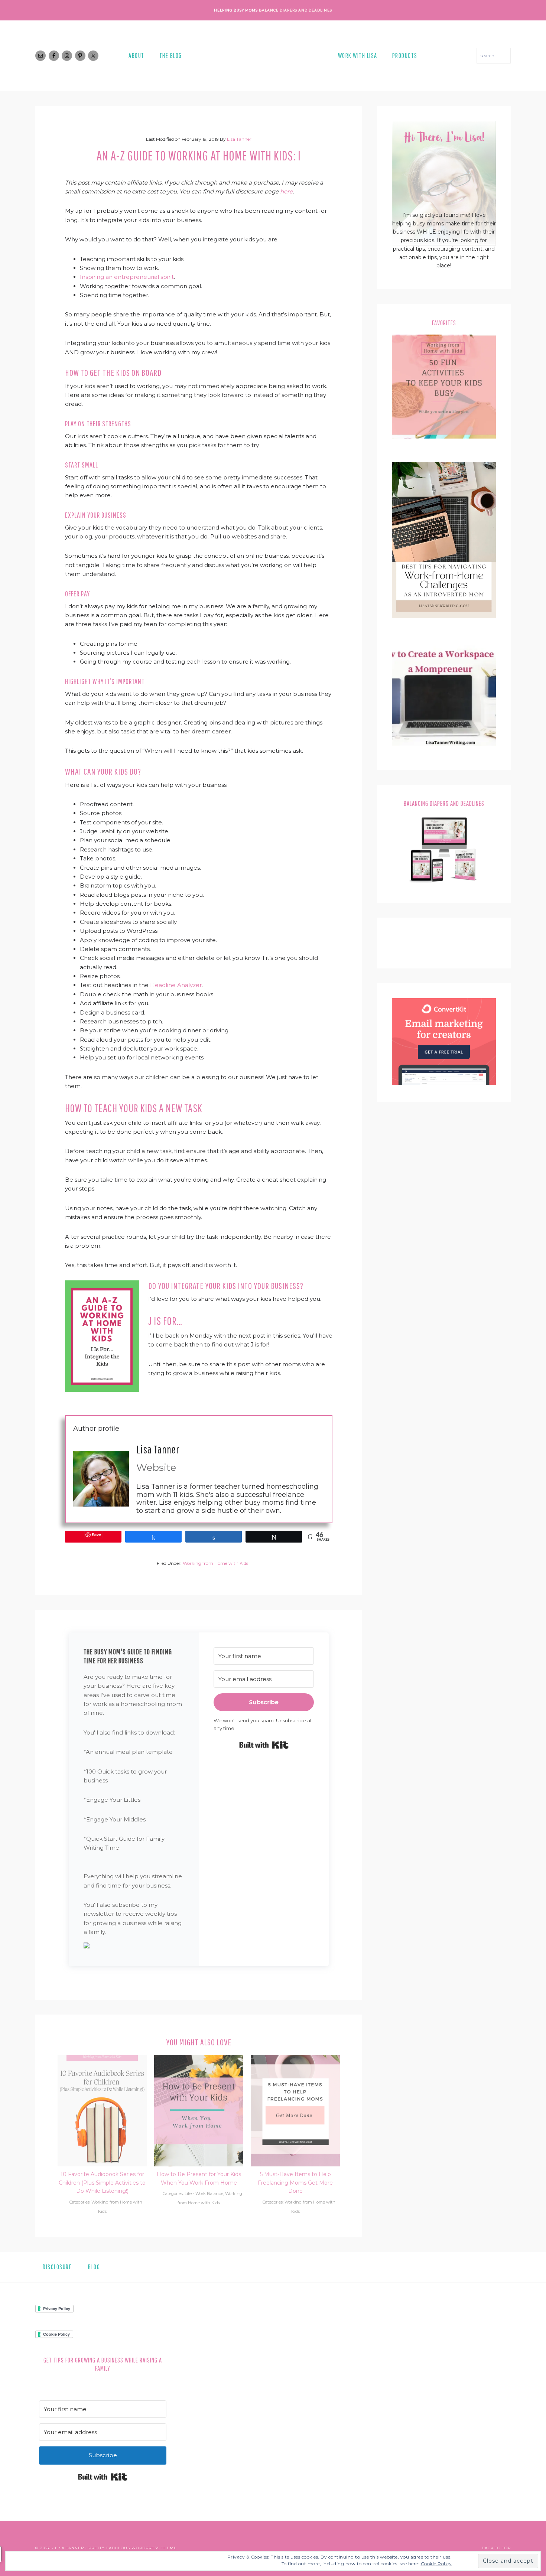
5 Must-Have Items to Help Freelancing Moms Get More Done (295, 2183)
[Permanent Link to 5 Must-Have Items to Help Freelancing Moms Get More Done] (295, 2059)
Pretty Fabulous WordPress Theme (133, 2548)
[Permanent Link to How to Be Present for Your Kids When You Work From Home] (199, 2059)
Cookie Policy (436, 2564)
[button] (134, 1947)
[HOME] (260, 56)
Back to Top (496, 2548)
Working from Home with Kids (215, 1563)
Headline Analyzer (176, 985)
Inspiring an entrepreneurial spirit (127, 277)
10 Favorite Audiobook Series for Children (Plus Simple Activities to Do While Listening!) (102, 2183)
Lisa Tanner (158, 1449)
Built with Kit (264, 1745)
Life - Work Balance (204, 2194)
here (286, 191)
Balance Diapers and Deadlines (295, 10)
